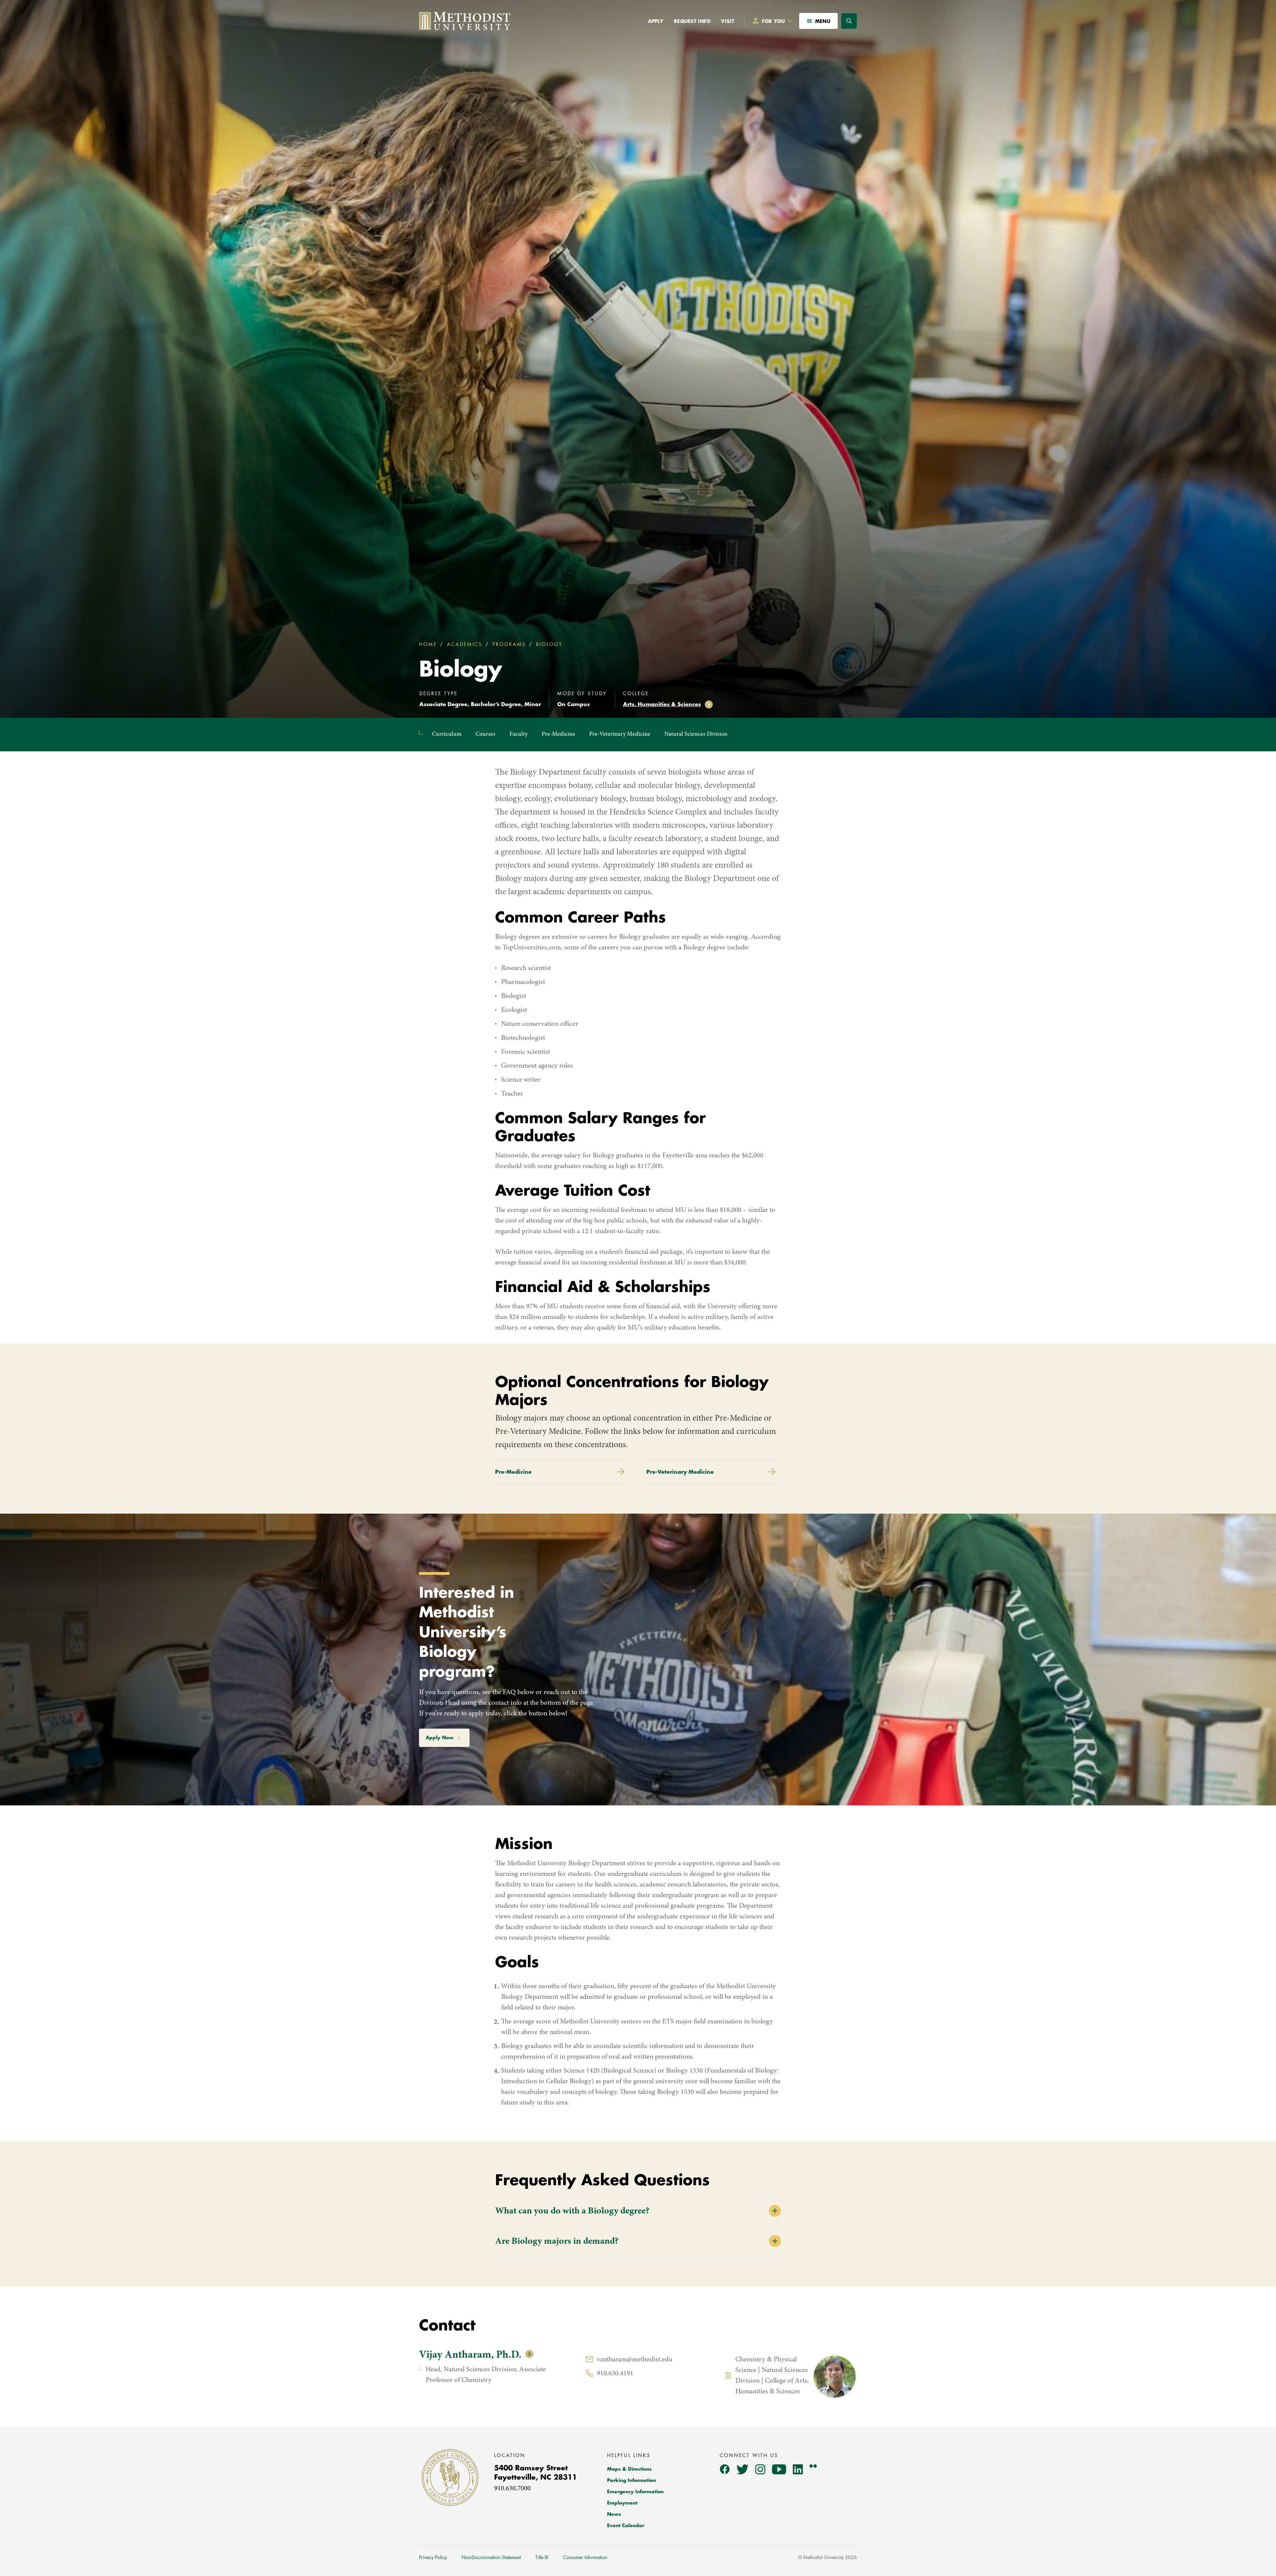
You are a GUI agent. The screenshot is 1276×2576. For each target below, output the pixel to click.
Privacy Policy (433, 2557)
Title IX (542, 2557)
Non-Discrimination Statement (491, 2557)
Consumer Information (585, 2557)
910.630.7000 (512, 2489)
